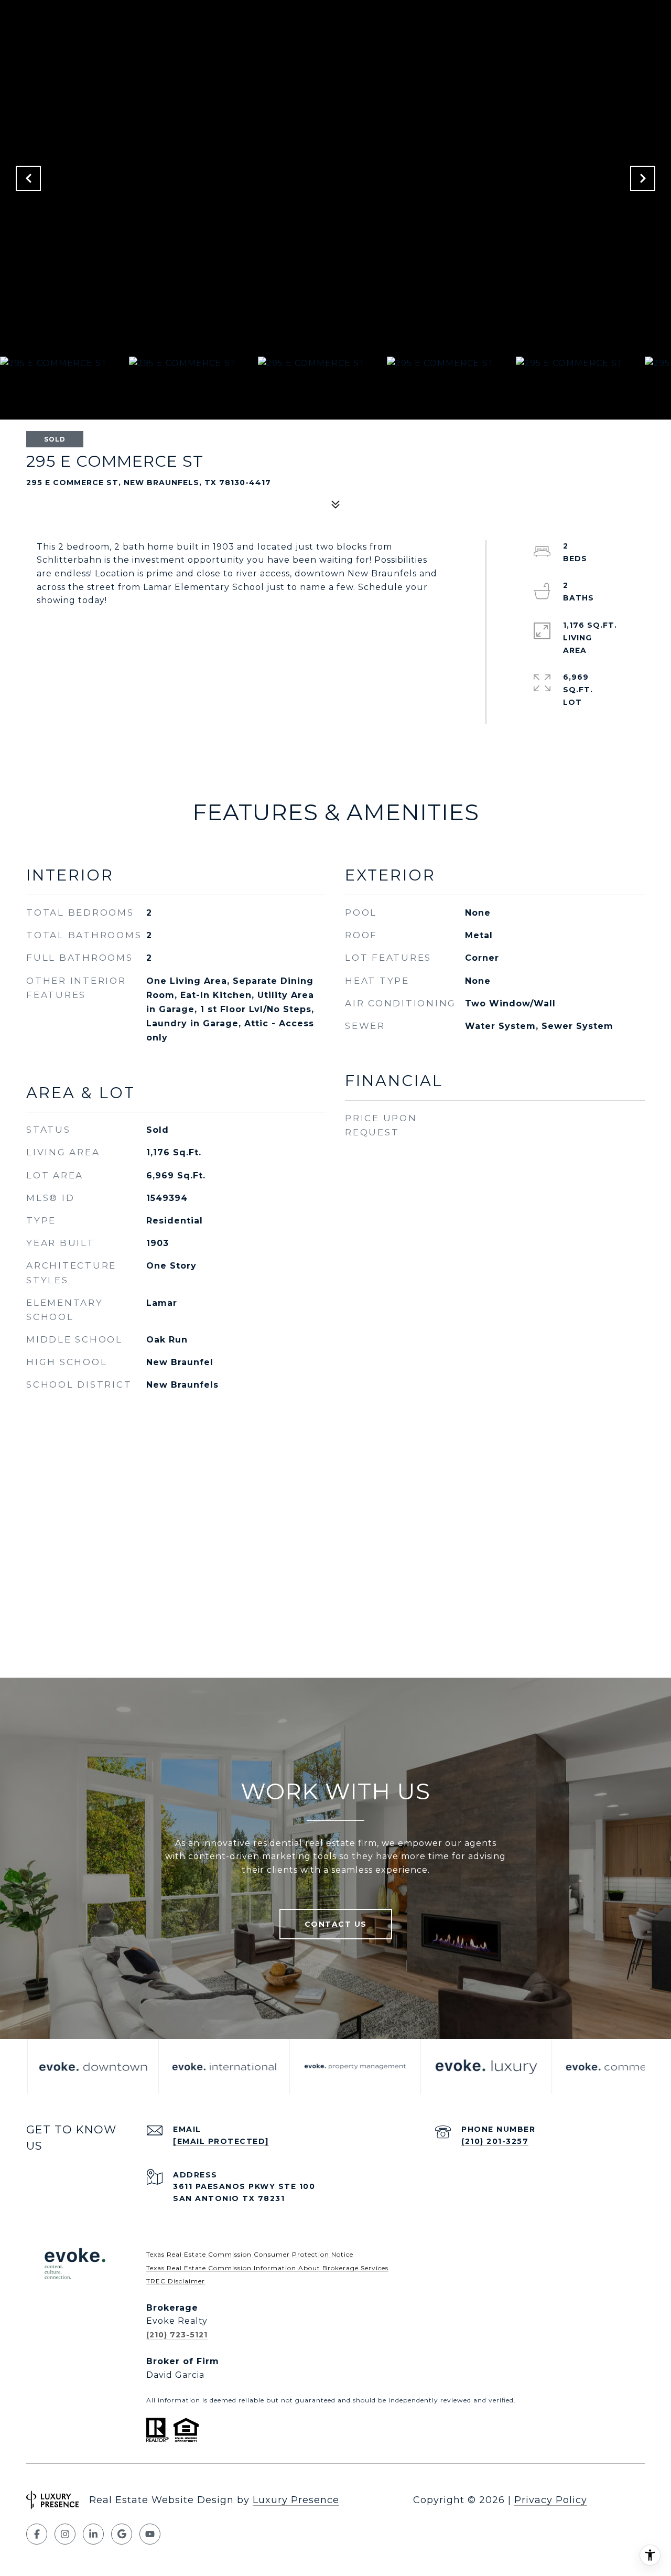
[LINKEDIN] (93, 2534)
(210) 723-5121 (177, 2335)
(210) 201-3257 (495, 2141)
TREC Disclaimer (176, 2281)
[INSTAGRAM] (65, 2534)
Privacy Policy (551, 2500)
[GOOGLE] (122, 2534)
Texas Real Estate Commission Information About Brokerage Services (267, 2268)
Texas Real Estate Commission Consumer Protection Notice (250, 2254)
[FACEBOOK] (37, 2534)
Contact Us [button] (336, 1924)
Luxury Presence (296, 2500)
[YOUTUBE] (150, 2534)
